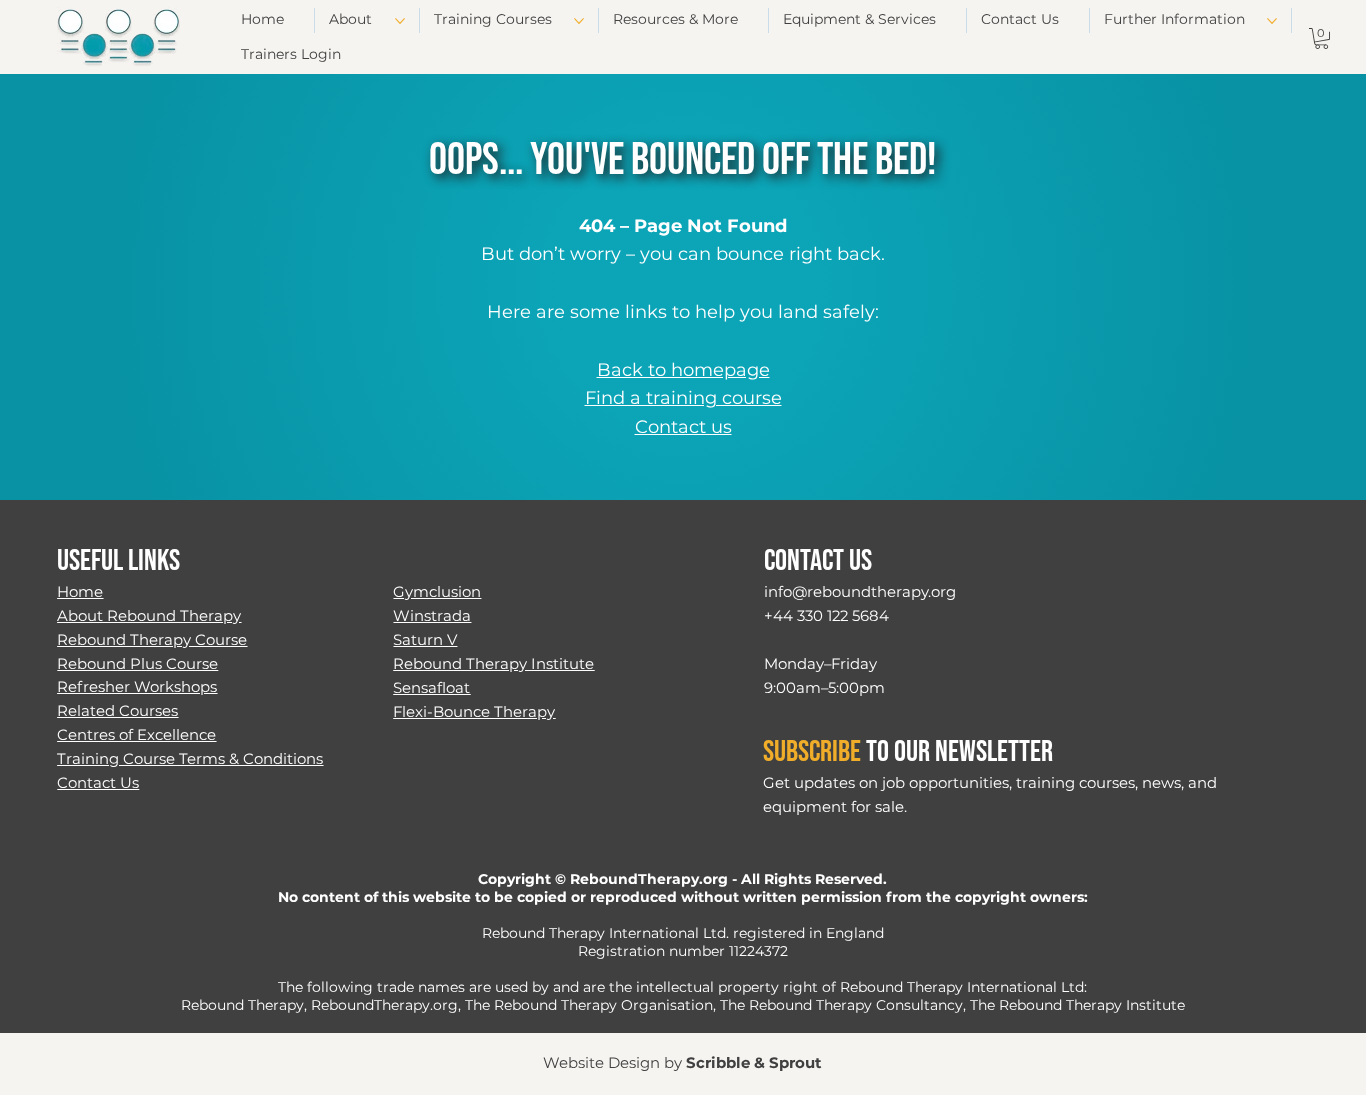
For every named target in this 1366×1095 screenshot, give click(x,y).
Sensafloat (431, 688)
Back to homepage (683, 370)
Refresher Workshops (137, 687)
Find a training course (683, 398)
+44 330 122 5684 (826, 616)
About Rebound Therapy (149, 616)
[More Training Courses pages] (579, 21)
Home (80, 592)
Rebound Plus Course (137, 664)
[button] (1321, 38)
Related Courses (117, 711)
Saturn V (425, 640)
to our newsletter (908, 752)
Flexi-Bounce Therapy (474, 712)
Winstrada (432, 616)
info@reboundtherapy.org (860, 592)
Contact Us (98, 783)
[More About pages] (400, 21)
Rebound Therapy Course (152, 640)
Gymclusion (437, 592)
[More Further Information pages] (1272, 21)
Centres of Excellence (136, 735)
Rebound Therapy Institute (493, 664)
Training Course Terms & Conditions (190, 759)
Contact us (683, 427)
